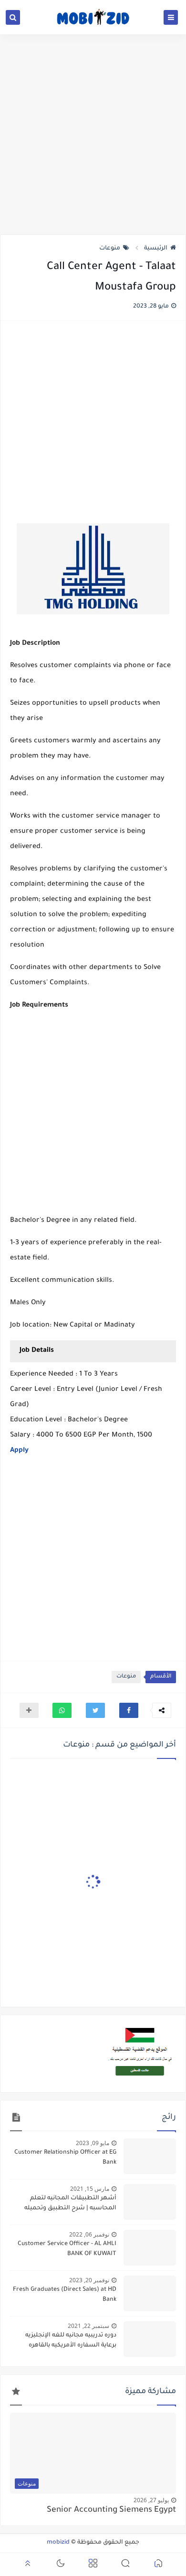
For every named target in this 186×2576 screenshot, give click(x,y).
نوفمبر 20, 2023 (89, 2280)
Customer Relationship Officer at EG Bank (65, 2158)
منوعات (110, 249)
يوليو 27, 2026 (151, 2500)
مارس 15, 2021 (90, 2189)
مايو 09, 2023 (93, 2143)
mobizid (58, 2543)
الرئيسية (156, 249)
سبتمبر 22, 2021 (88, 2326)
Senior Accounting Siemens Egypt (111, 2511)
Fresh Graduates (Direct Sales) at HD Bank (65, 2295)
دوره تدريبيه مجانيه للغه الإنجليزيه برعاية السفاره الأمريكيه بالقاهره (71, 2341)
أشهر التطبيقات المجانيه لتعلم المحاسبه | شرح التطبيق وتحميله (70, 2203)
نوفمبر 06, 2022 (89, 2234)
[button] (129, 1710)
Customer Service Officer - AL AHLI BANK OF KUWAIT (67, 2249)
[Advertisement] (93, 134)
